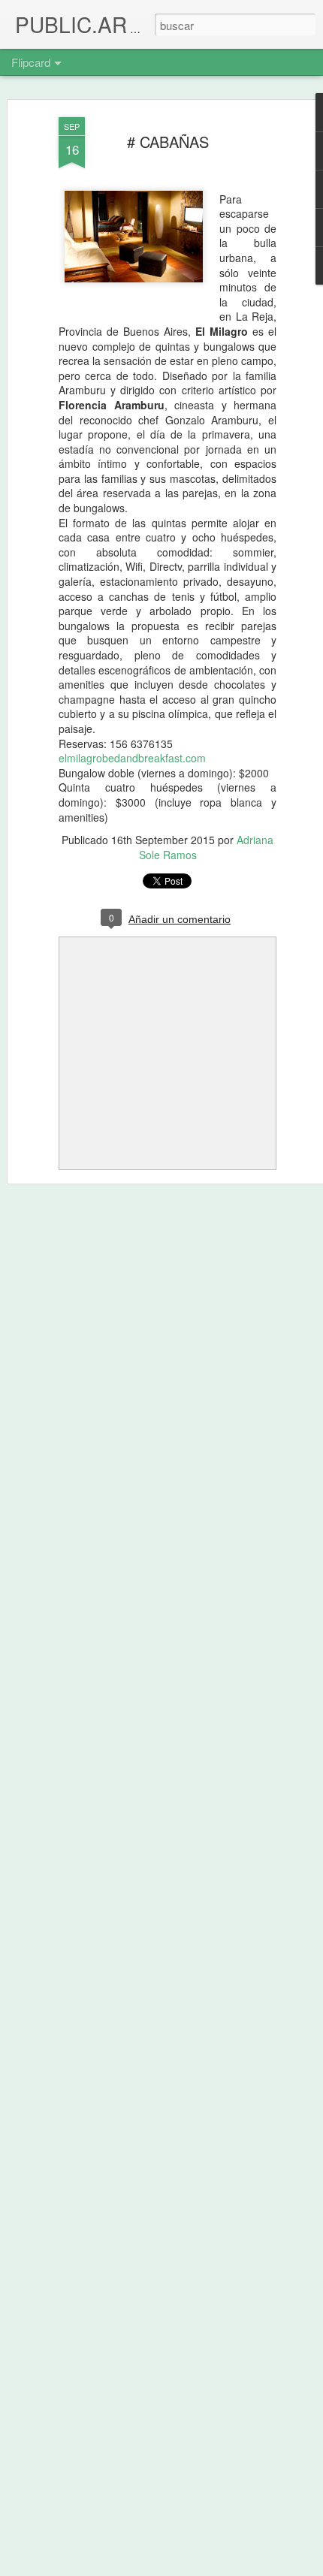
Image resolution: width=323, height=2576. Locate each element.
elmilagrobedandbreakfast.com (132, 758)
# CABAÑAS (168, 142)
